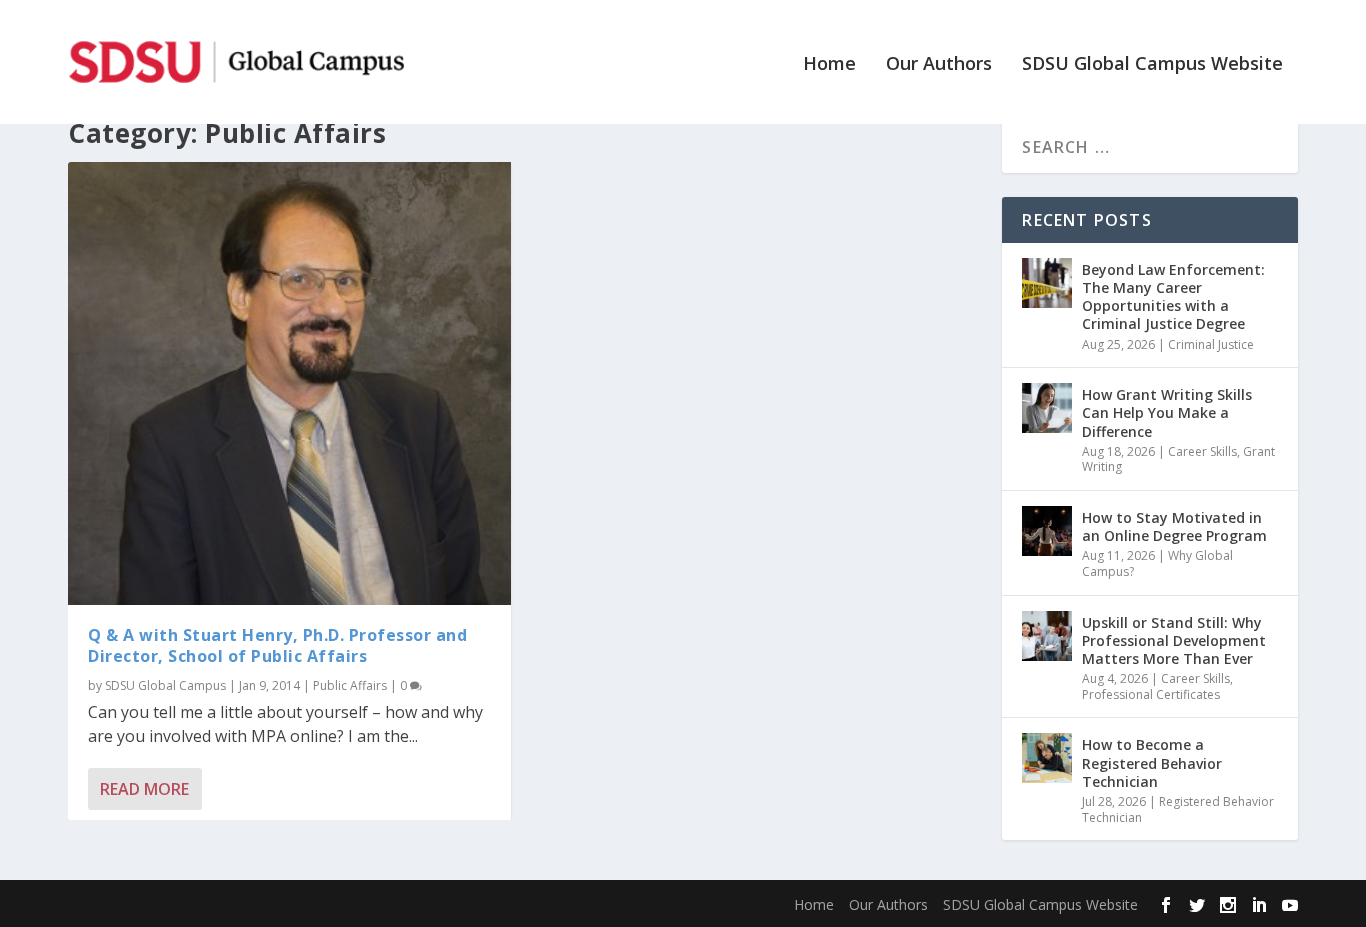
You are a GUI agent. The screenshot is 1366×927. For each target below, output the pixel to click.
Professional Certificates (1151, 694)
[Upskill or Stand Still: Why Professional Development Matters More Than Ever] (1047, 636)
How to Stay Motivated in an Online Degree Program (1174, 526)
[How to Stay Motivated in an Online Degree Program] (1047, 531)
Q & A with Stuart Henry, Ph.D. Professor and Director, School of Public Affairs (277, 645)
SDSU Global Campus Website (1152, 65)
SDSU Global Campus (165, 685)
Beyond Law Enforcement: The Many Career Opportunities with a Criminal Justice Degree (1173, 297)
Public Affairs (350, 685)
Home (829, 65)
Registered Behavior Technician (1178, 809)
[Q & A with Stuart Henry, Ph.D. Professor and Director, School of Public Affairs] (289, 383)
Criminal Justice (1211, 344)
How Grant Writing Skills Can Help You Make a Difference (1167, 412)
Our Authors (939, 65)
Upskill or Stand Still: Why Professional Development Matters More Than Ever (1174, 640)
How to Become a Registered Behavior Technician (1152, 762)
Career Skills (1202, 451)
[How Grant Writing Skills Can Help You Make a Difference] (1047, 408)
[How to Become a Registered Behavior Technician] (1047, 758)
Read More (144, 789)
